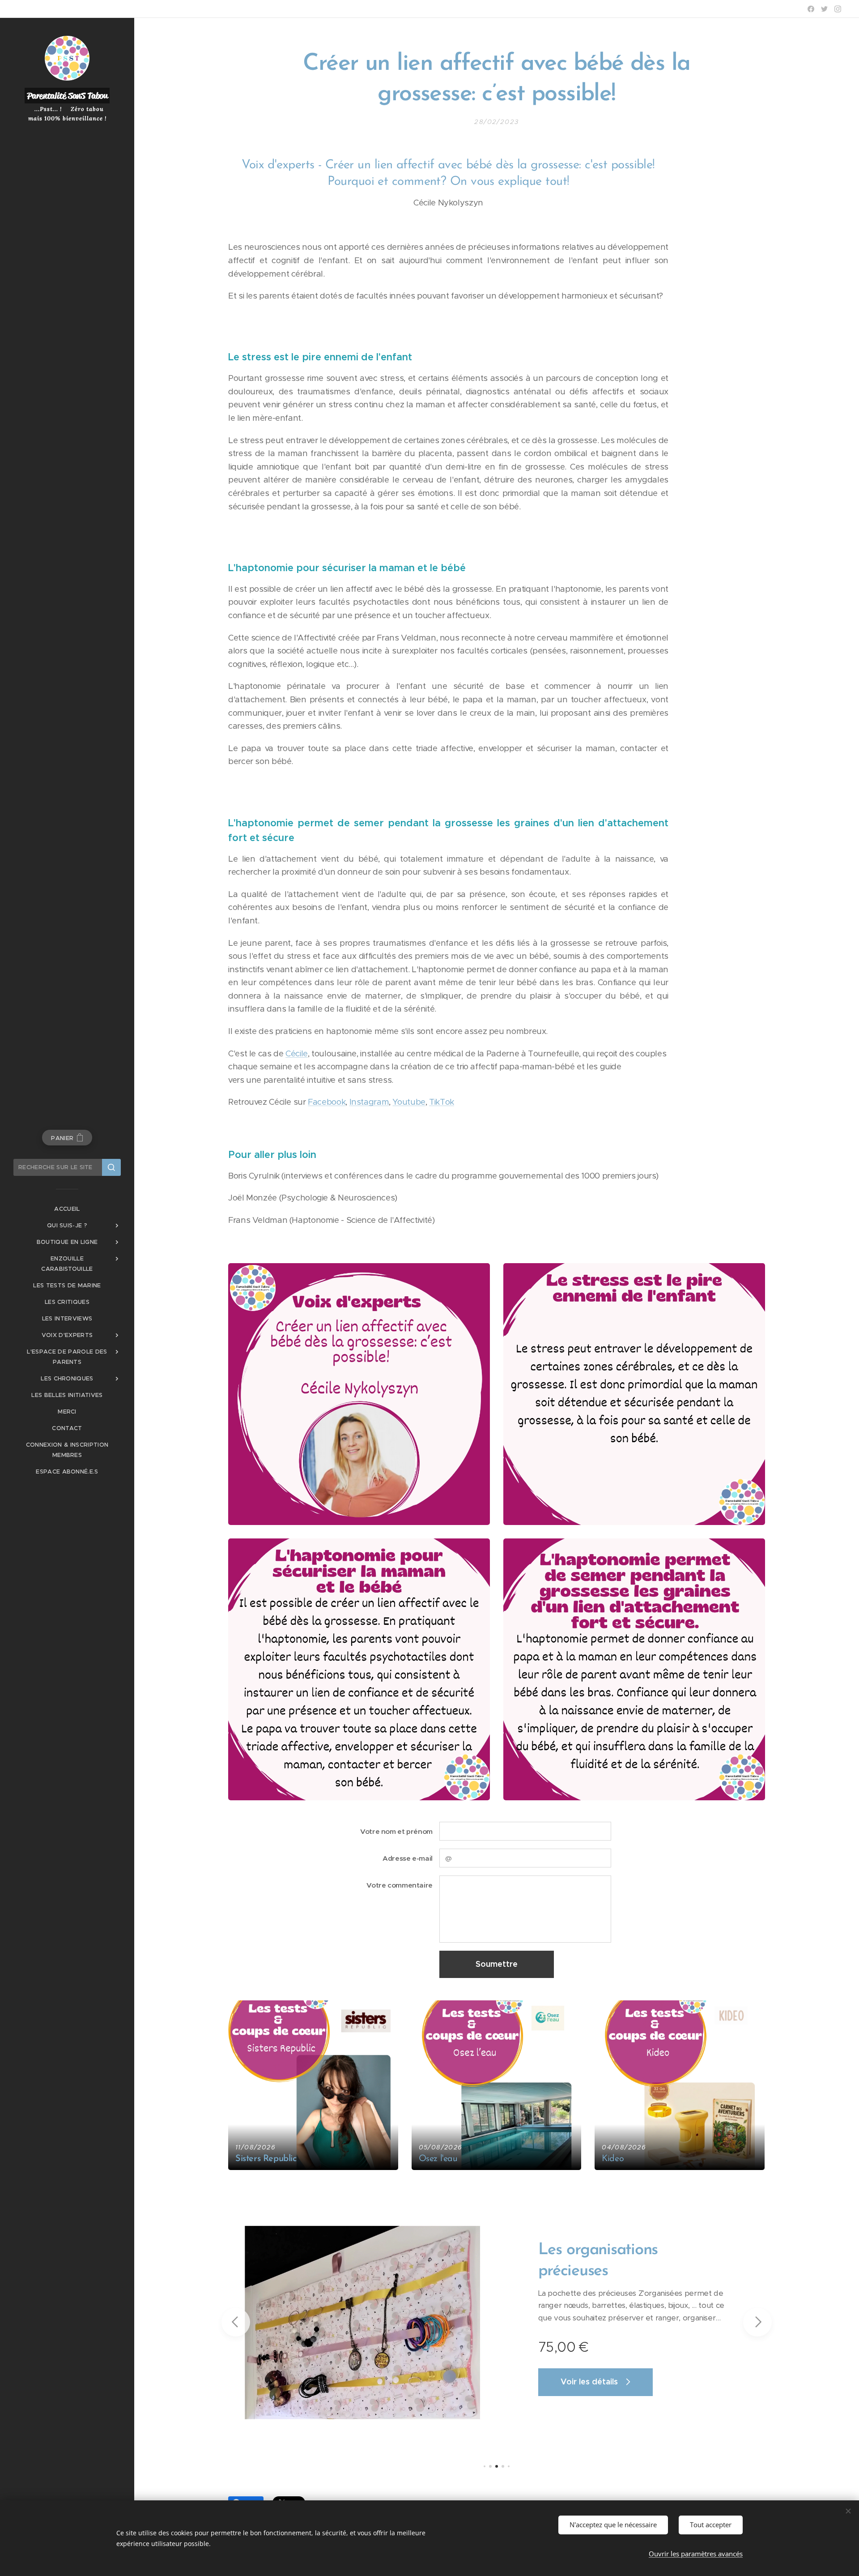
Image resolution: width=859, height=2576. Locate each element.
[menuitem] (67, 1209)
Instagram (369, 1102)
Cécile (297, 1053)
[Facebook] (811, 9)
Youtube (409, 1102)
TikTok (442, 1102)
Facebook (327, 1102)
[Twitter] (824, 9)
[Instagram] (838, 9)
